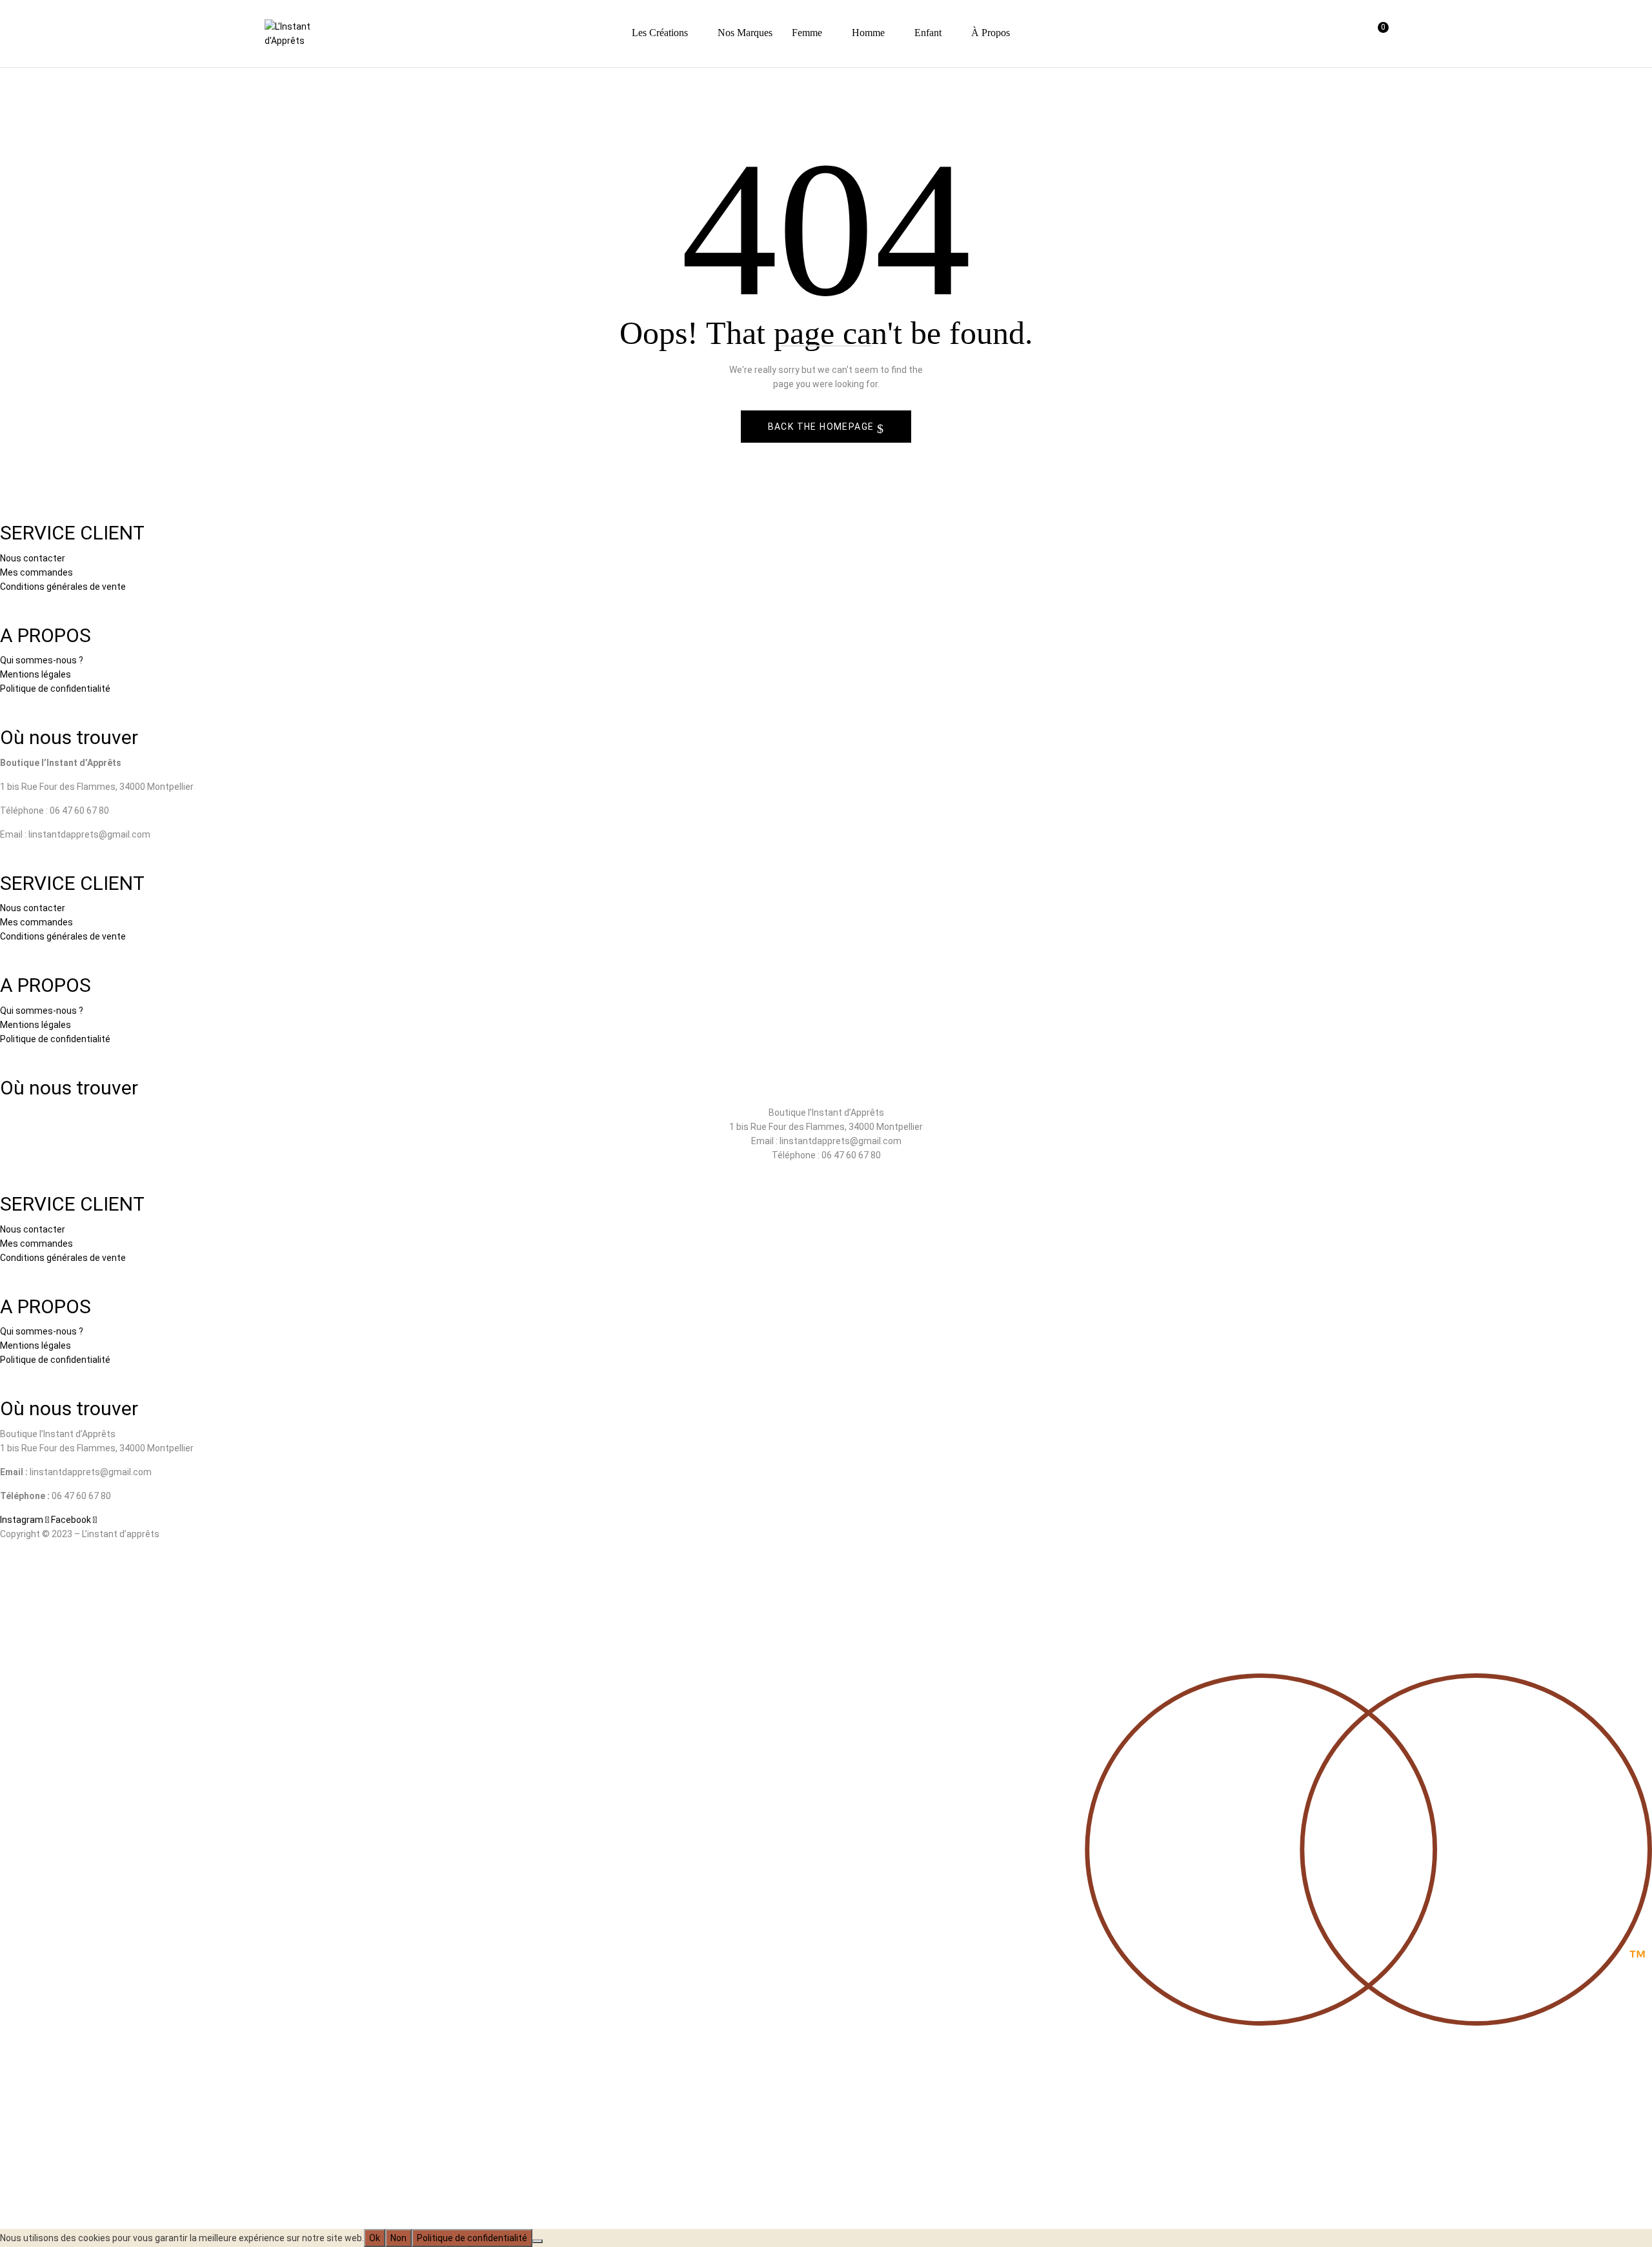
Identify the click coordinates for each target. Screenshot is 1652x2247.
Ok (375, 2238)
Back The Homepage (822, 427)
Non (398, 2238)
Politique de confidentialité (472, 2238)
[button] (1377, 34)
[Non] (538, 2241)
